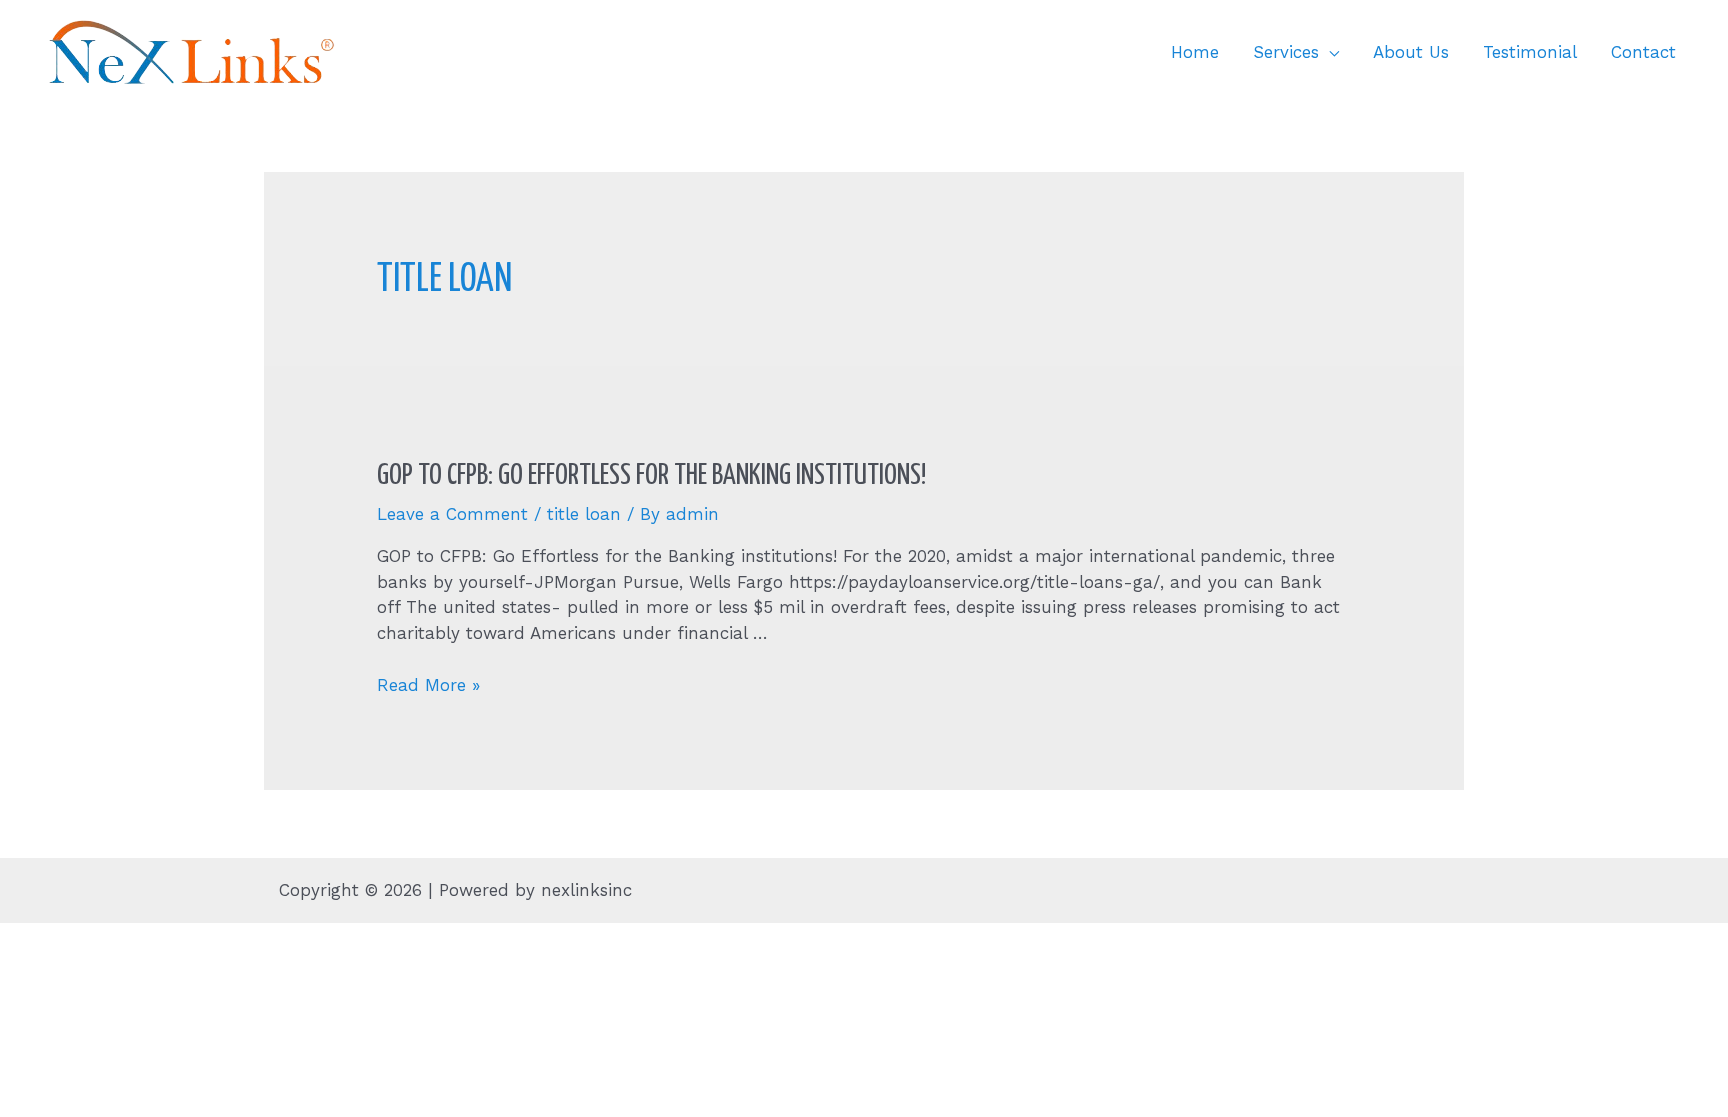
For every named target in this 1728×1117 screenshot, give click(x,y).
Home (1195, 52)
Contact (1643, 52)
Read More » (428, 685)
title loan (584, 514)
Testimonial (1530, 52)
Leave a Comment (452, 514)
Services (1286, 52)
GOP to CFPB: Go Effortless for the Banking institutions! (651, 476)
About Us (1411, 52)
